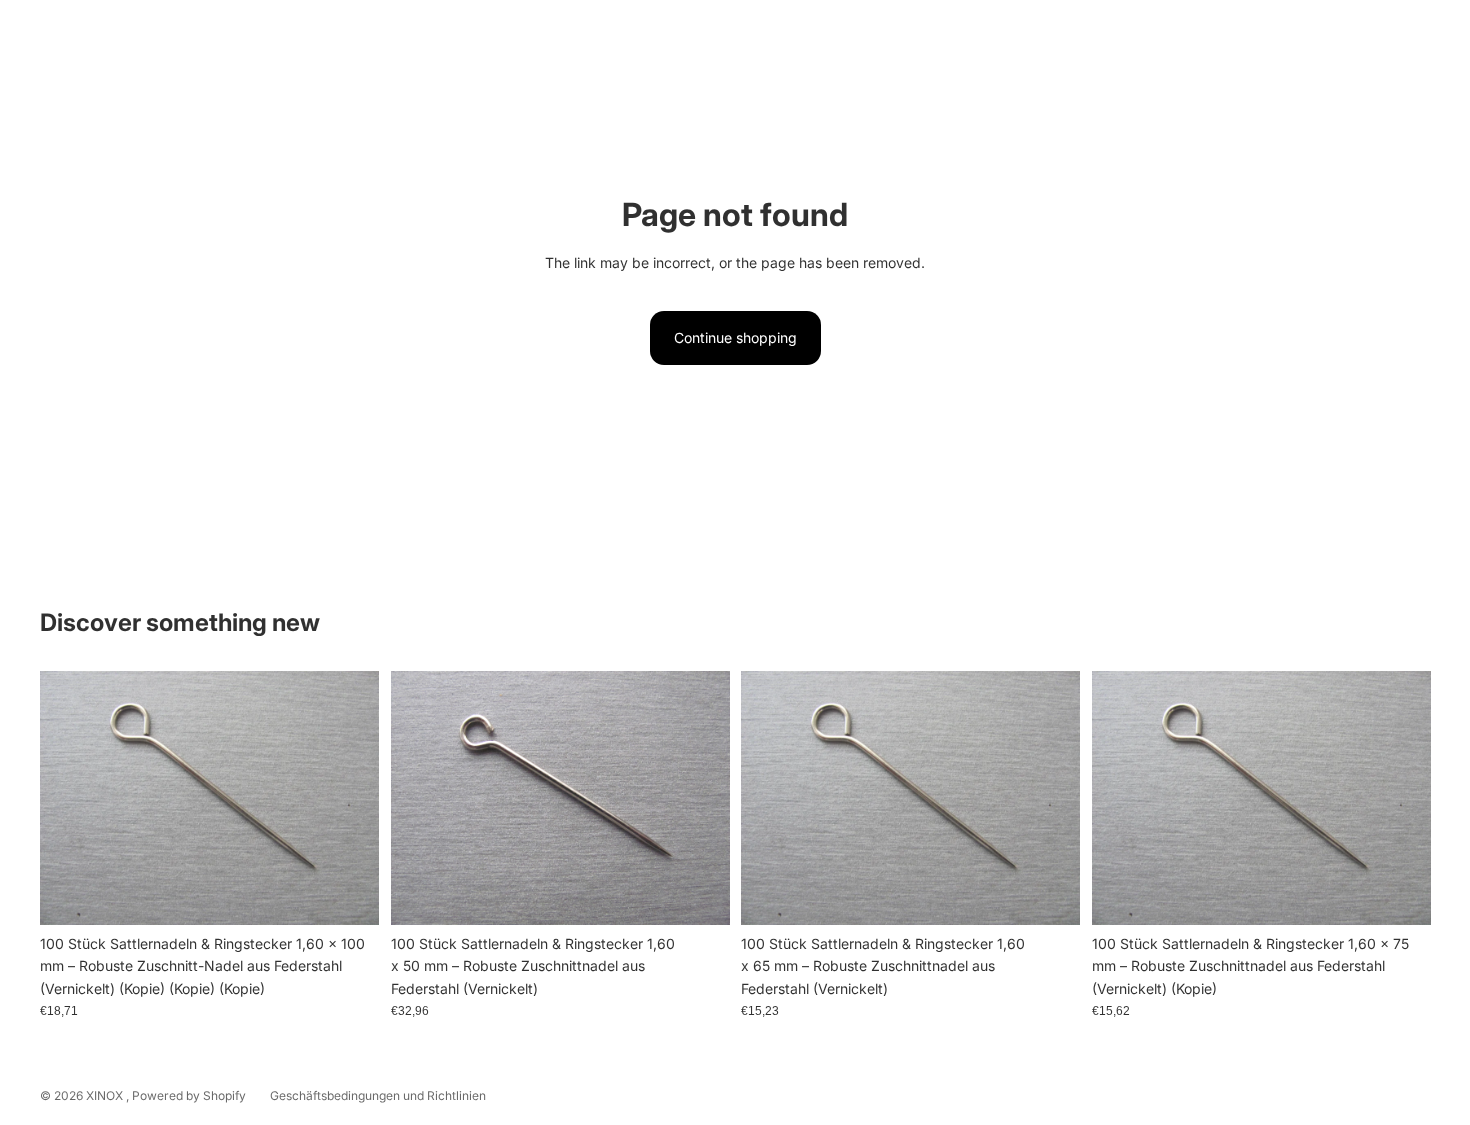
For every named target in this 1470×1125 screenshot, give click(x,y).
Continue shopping (735, 337)
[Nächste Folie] (699, 797)
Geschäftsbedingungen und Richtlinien (378, 1095)
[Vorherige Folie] (421, 797)
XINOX (106, 1095)
